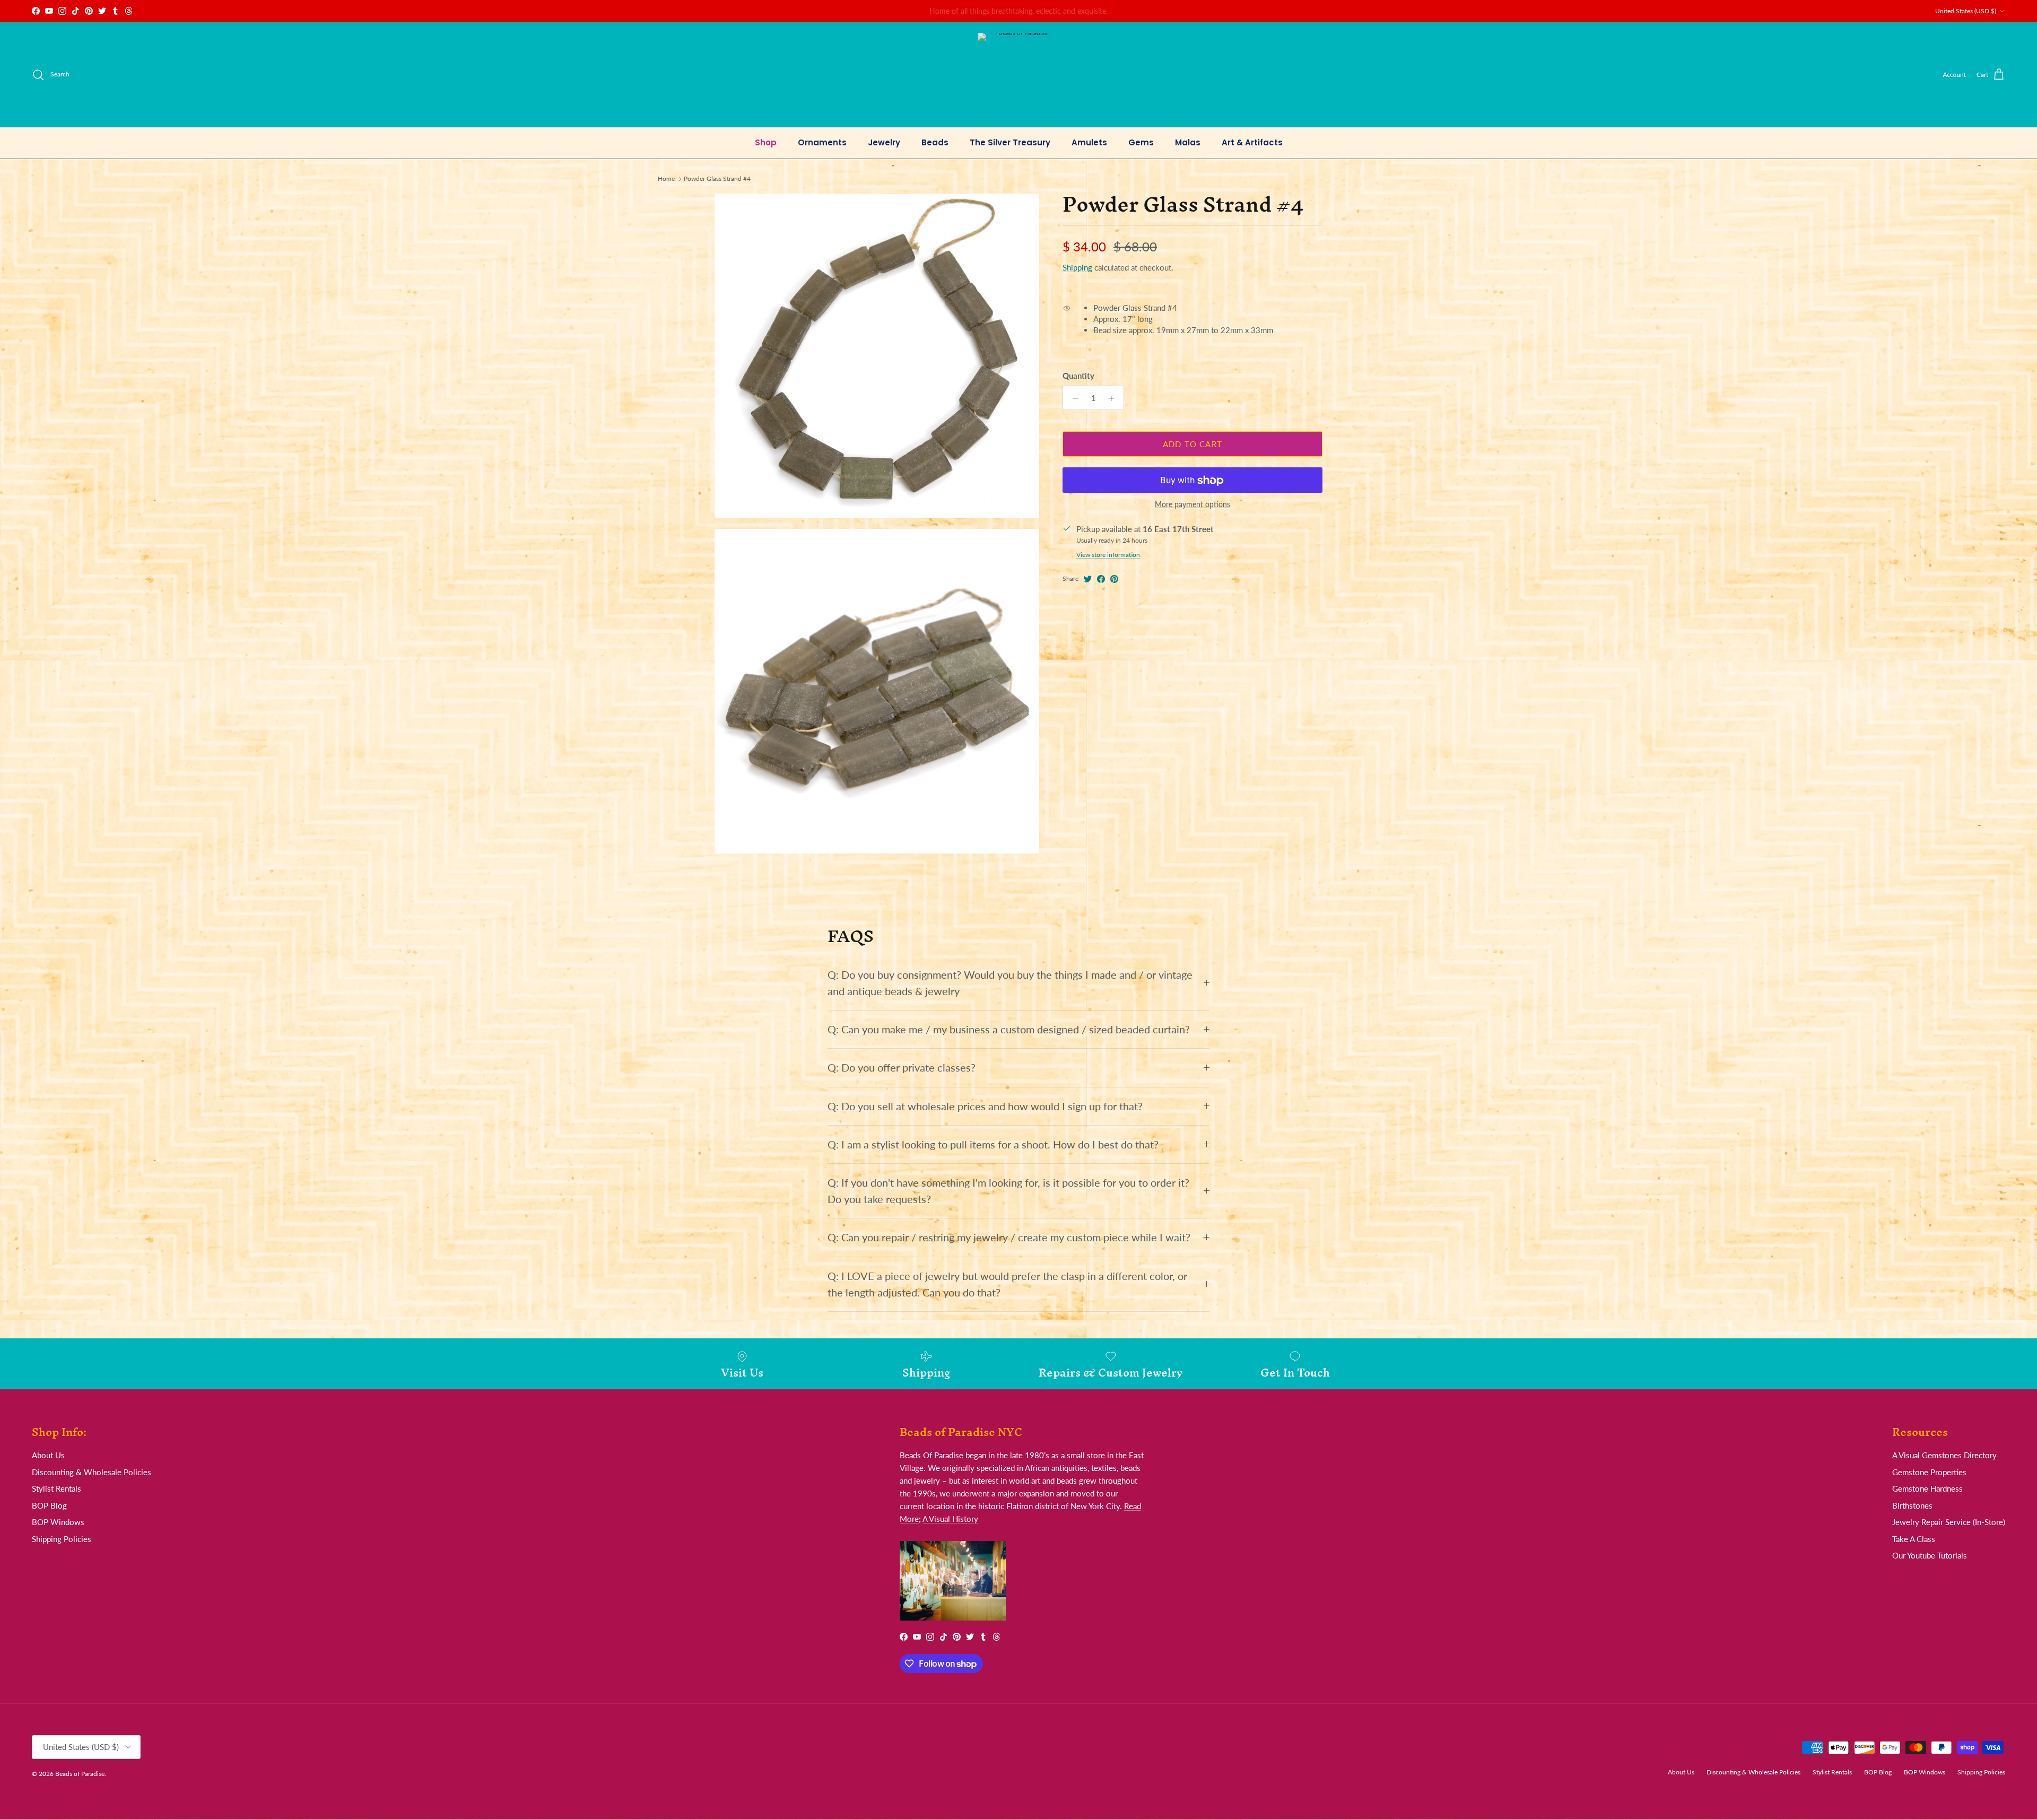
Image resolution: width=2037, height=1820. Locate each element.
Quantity (1078, 376)
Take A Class (1914, 1539)
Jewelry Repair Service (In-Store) (1949, 1522)
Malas (1188, 142)
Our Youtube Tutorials (1930, 1555)
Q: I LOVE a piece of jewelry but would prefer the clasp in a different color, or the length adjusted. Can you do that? (1007, 1284)
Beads (935, 142)
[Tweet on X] (1088, 579)
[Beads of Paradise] (1019, 75)
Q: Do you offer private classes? (902, 1068)
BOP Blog (49, 1505)
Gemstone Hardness (1927, 1488)
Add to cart (1192, 444)
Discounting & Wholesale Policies (92, 1472)
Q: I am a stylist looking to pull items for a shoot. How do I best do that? (993, 1144)
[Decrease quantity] (1072, 398)
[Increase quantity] (1114, 398)
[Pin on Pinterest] (1114, 579)
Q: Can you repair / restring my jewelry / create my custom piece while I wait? (1009, 1237)
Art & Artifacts (1252, 142)
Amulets (1089, 142)
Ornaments (822, 142)
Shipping (1077, 268)
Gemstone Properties (1929, 1472)
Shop (766, 142)
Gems (1141, 142)
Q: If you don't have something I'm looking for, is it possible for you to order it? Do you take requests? (1008, 1191)
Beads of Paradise (80, 1774)
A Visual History (950, 1519)
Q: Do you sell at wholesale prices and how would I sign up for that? (985, 1106)
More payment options (1192, 505)
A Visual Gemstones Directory (1944, 1455)
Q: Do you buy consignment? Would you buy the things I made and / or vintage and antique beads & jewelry (1010, 983)
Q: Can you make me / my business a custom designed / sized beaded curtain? (1009, 1029)
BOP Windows (58, 1522)
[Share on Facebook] (1101, 579)
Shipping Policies (62, 1539)
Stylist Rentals (56, 1488)
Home (666, 178)
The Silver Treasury (1010, 142)
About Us (48, 1455)
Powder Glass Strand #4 (717, 178)
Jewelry (884, 142)
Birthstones (1912, 1505)
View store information (1108, 555)
